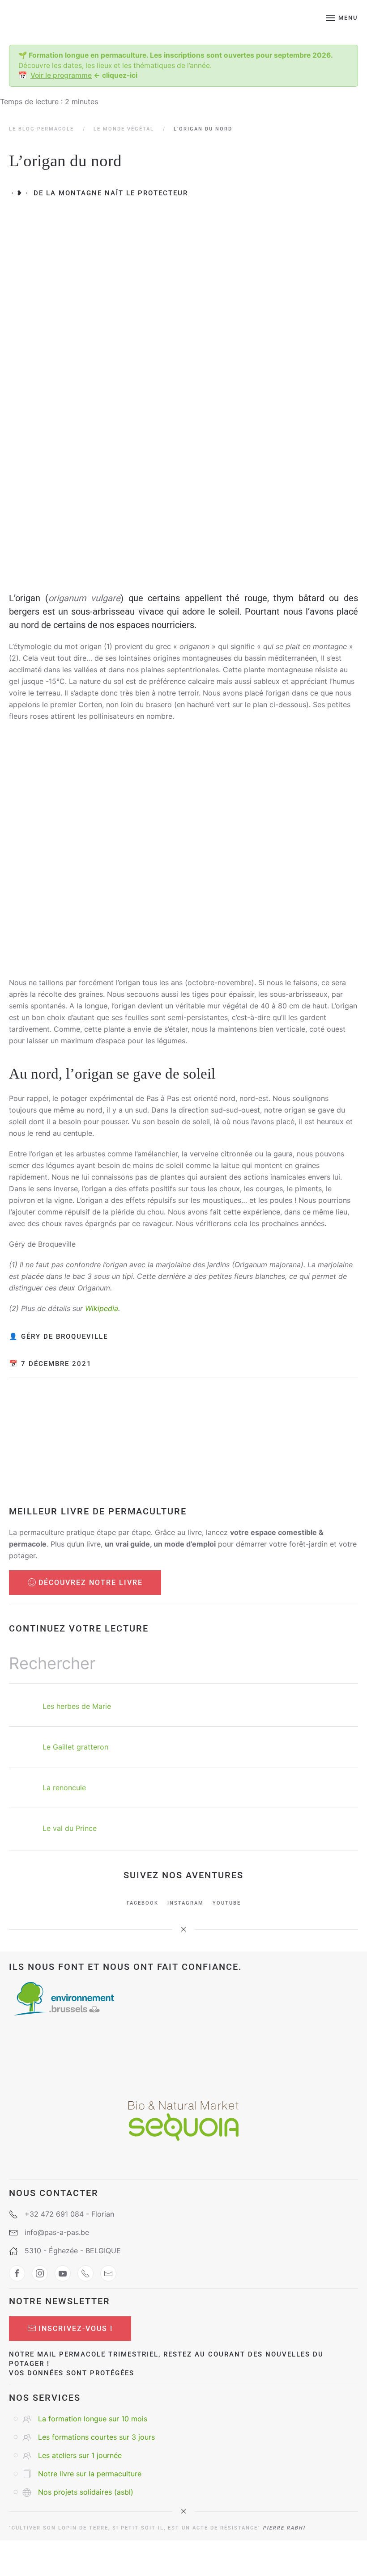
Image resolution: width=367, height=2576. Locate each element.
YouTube (227, 1903)
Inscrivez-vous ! (76, 2329)
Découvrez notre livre (91, 1583)
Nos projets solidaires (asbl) (86, 2492)
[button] (342, 18)
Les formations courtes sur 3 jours (96, 2437)
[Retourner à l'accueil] (66, 18)
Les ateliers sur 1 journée (80, 2455)
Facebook (143, 1903)
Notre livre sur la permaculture (90, 2474)
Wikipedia (102, 1308)
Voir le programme (61, 75)
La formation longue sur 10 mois (93, 2419)
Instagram (186, 1903)
